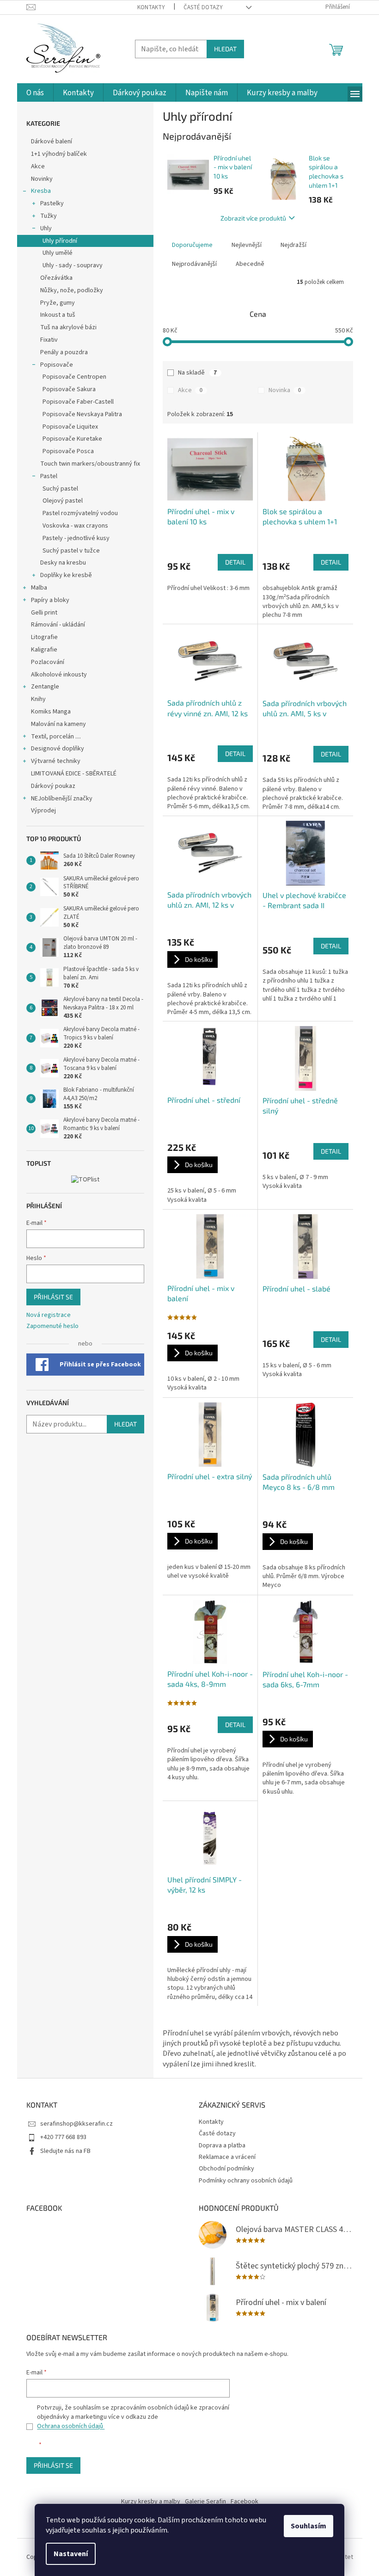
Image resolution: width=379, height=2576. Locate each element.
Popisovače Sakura (69, 389)
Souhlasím (309, 2526)
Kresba (41, 191)
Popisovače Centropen (74, 377)
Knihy (38, 699)
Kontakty (151, 7)
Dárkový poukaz (53, 786)
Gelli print (44, 613)
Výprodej (43, 811)
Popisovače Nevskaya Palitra (82, 414)
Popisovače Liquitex (70, 427)
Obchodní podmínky (226, 2169)
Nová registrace (49, 1315)
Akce (39, 166)
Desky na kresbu (63, 563)
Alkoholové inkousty (59, 675)
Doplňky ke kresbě (66, 575)
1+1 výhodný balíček (59, 154)
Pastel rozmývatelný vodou (80, 513)
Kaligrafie (44, 650)
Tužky (49, 216)
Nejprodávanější (194, 264)
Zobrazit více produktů (253, 218)
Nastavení (71, 2554)
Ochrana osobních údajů (71, 2426)
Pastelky (52, 203)
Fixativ (49, 340)
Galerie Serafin (205, 2502)
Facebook (245, 2502)
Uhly (46, 228)
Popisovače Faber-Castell (78, 402)
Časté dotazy (203, 7)
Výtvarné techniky (56, 761)
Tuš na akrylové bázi (68, 327)
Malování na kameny (58, 724)
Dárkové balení (52, 141)
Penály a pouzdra (64, 352)
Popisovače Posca (68, 451)
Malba (39, 588)
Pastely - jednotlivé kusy (76, 538)
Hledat (225, 49)
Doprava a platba (222, 2146)
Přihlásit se (53, 1297)
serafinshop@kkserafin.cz (76, 2124)
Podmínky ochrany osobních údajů (246, 2181)
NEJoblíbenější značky (62, 799)
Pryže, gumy (58, 303)
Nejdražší (293, 245)
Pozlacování (48, 662)
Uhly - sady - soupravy (73, 265)
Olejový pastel (63, 501)
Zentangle (45, 687)
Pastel (49, 476)
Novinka (285, 390)
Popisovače (57, 365)
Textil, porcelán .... (56, 737)
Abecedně (250, 264)
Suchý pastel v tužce (71, 551)
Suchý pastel (60, 489)
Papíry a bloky (50, 600)
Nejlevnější (247, 245)
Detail (235, 562)
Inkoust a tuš (58, 315)
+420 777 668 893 (63, 2137)
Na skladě (197, 373)
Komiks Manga (51, 712)
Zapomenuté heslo (52, 1326)
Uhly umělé (58, 253)
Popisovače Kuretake (72, 439)
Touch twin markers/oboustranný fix (90, 464)
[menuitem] (35, 93)
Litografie (44, 637)
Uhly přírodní (60, 241)
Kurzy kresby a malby (151, 2502)
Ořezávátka (56, 278)
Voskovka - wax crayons (75, 526)
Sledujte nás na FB (65, 2151)
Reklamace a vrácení (227, 2157)
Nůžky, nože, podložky (72, 290)
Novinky (42, 179)
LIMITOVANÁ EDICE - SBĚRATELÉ (74, 774)
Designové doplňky (58, 749)
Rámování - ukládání (59, 625)
